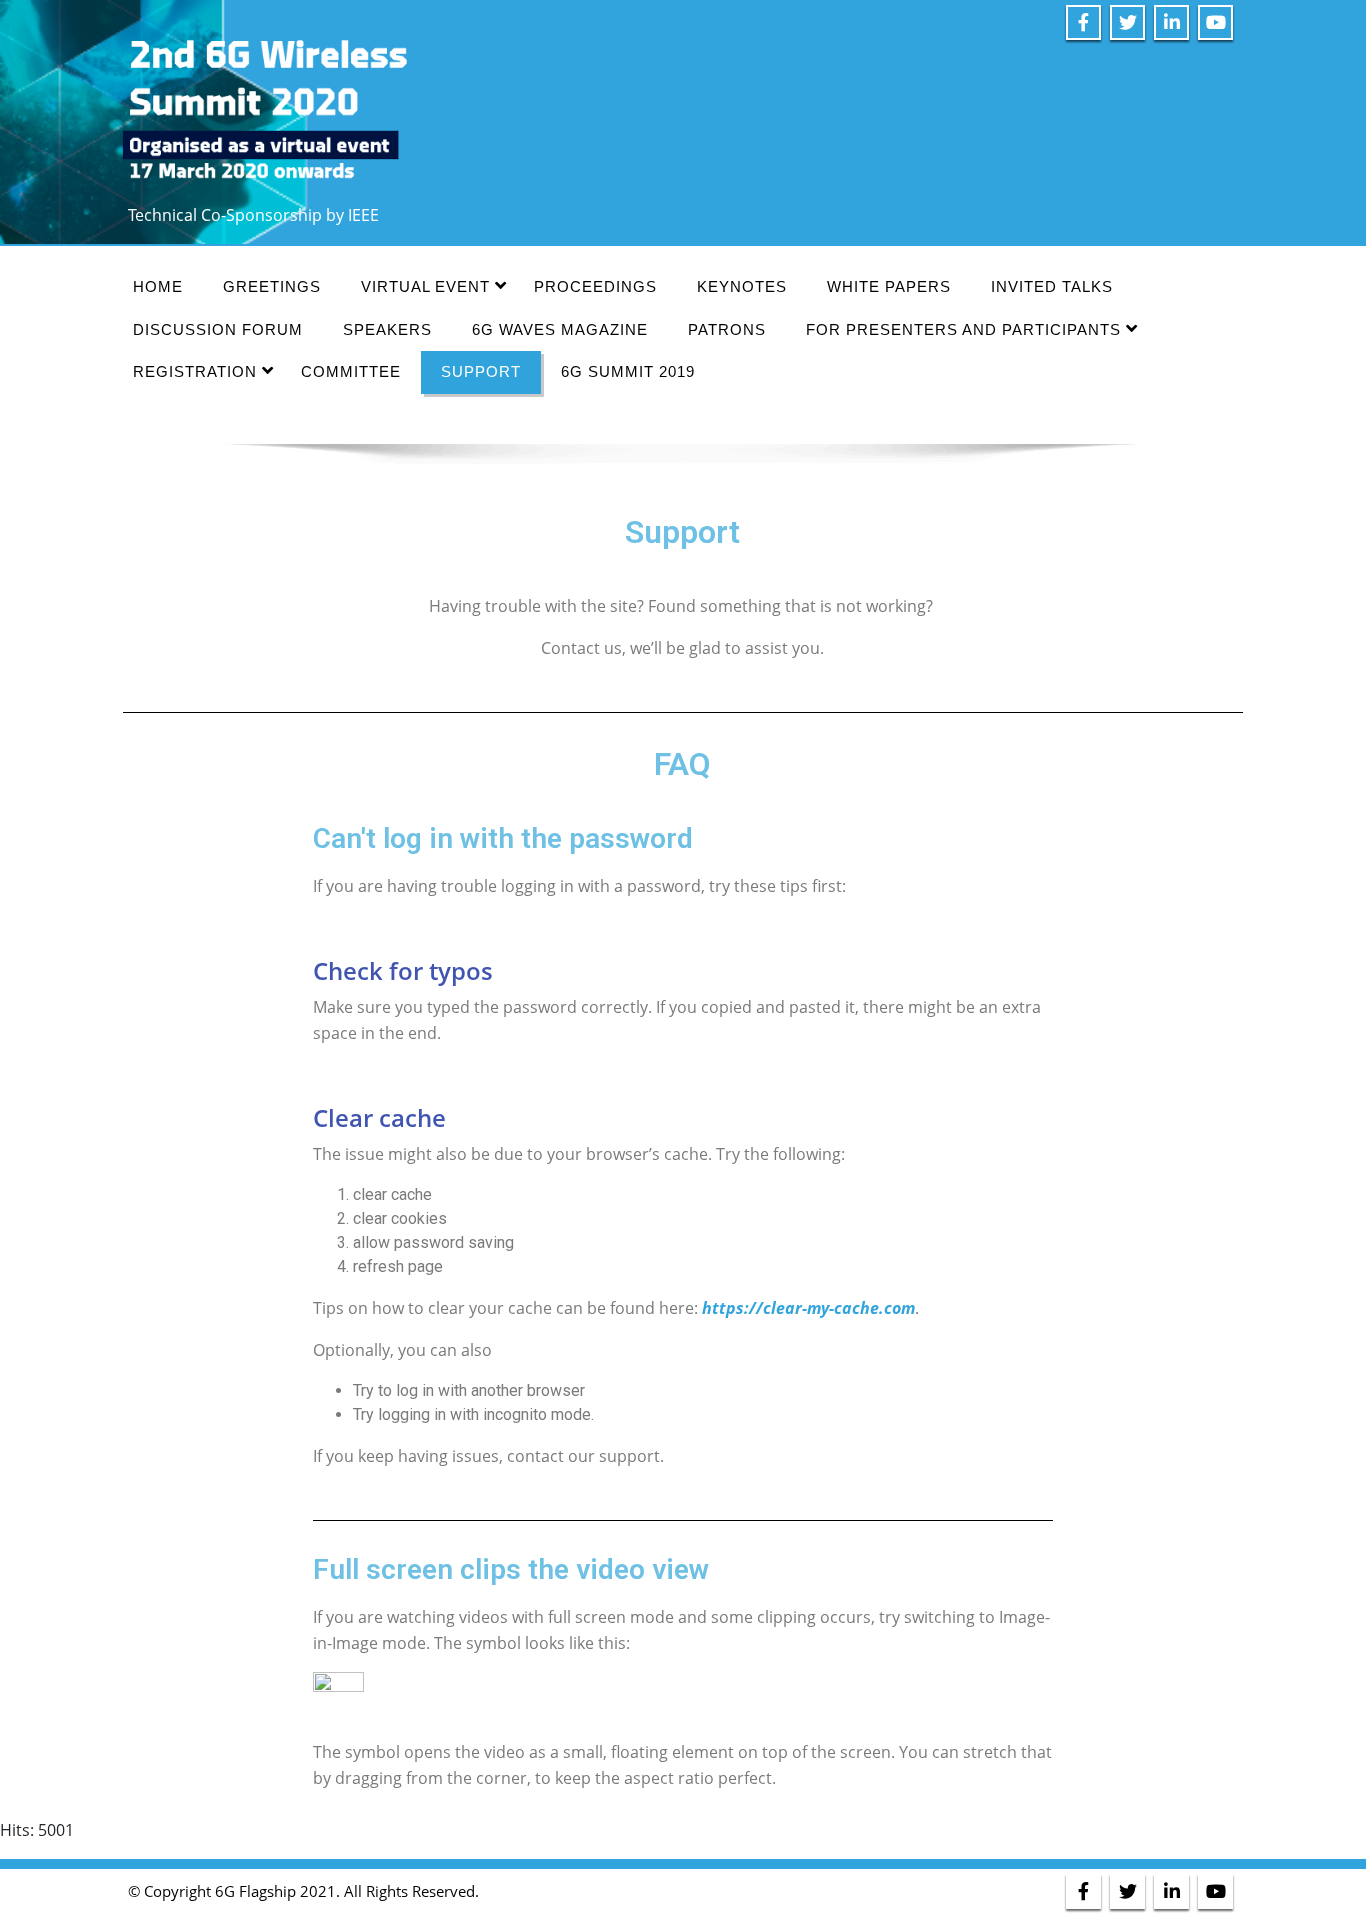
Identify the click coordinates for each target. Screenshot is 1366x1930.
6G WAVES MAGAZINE (560, 329)
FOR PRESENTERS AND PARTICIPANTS (963, 329)
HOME (158, 286)
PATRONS (727, 329)
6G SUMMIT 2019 (628, 371)
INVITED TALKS (1052, 286)
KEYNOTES (742, 286)
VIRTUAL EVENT (425, 286)
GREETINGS (272, 286)
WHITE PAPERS (889, 286)
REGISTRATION (195, 371)
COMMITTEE (351, 371)
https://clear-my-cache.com (808, 1308)
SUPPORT (481, 371)
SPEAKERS (387, 329)
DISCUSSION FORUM (218, 329)
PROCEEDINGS (595, 286)
